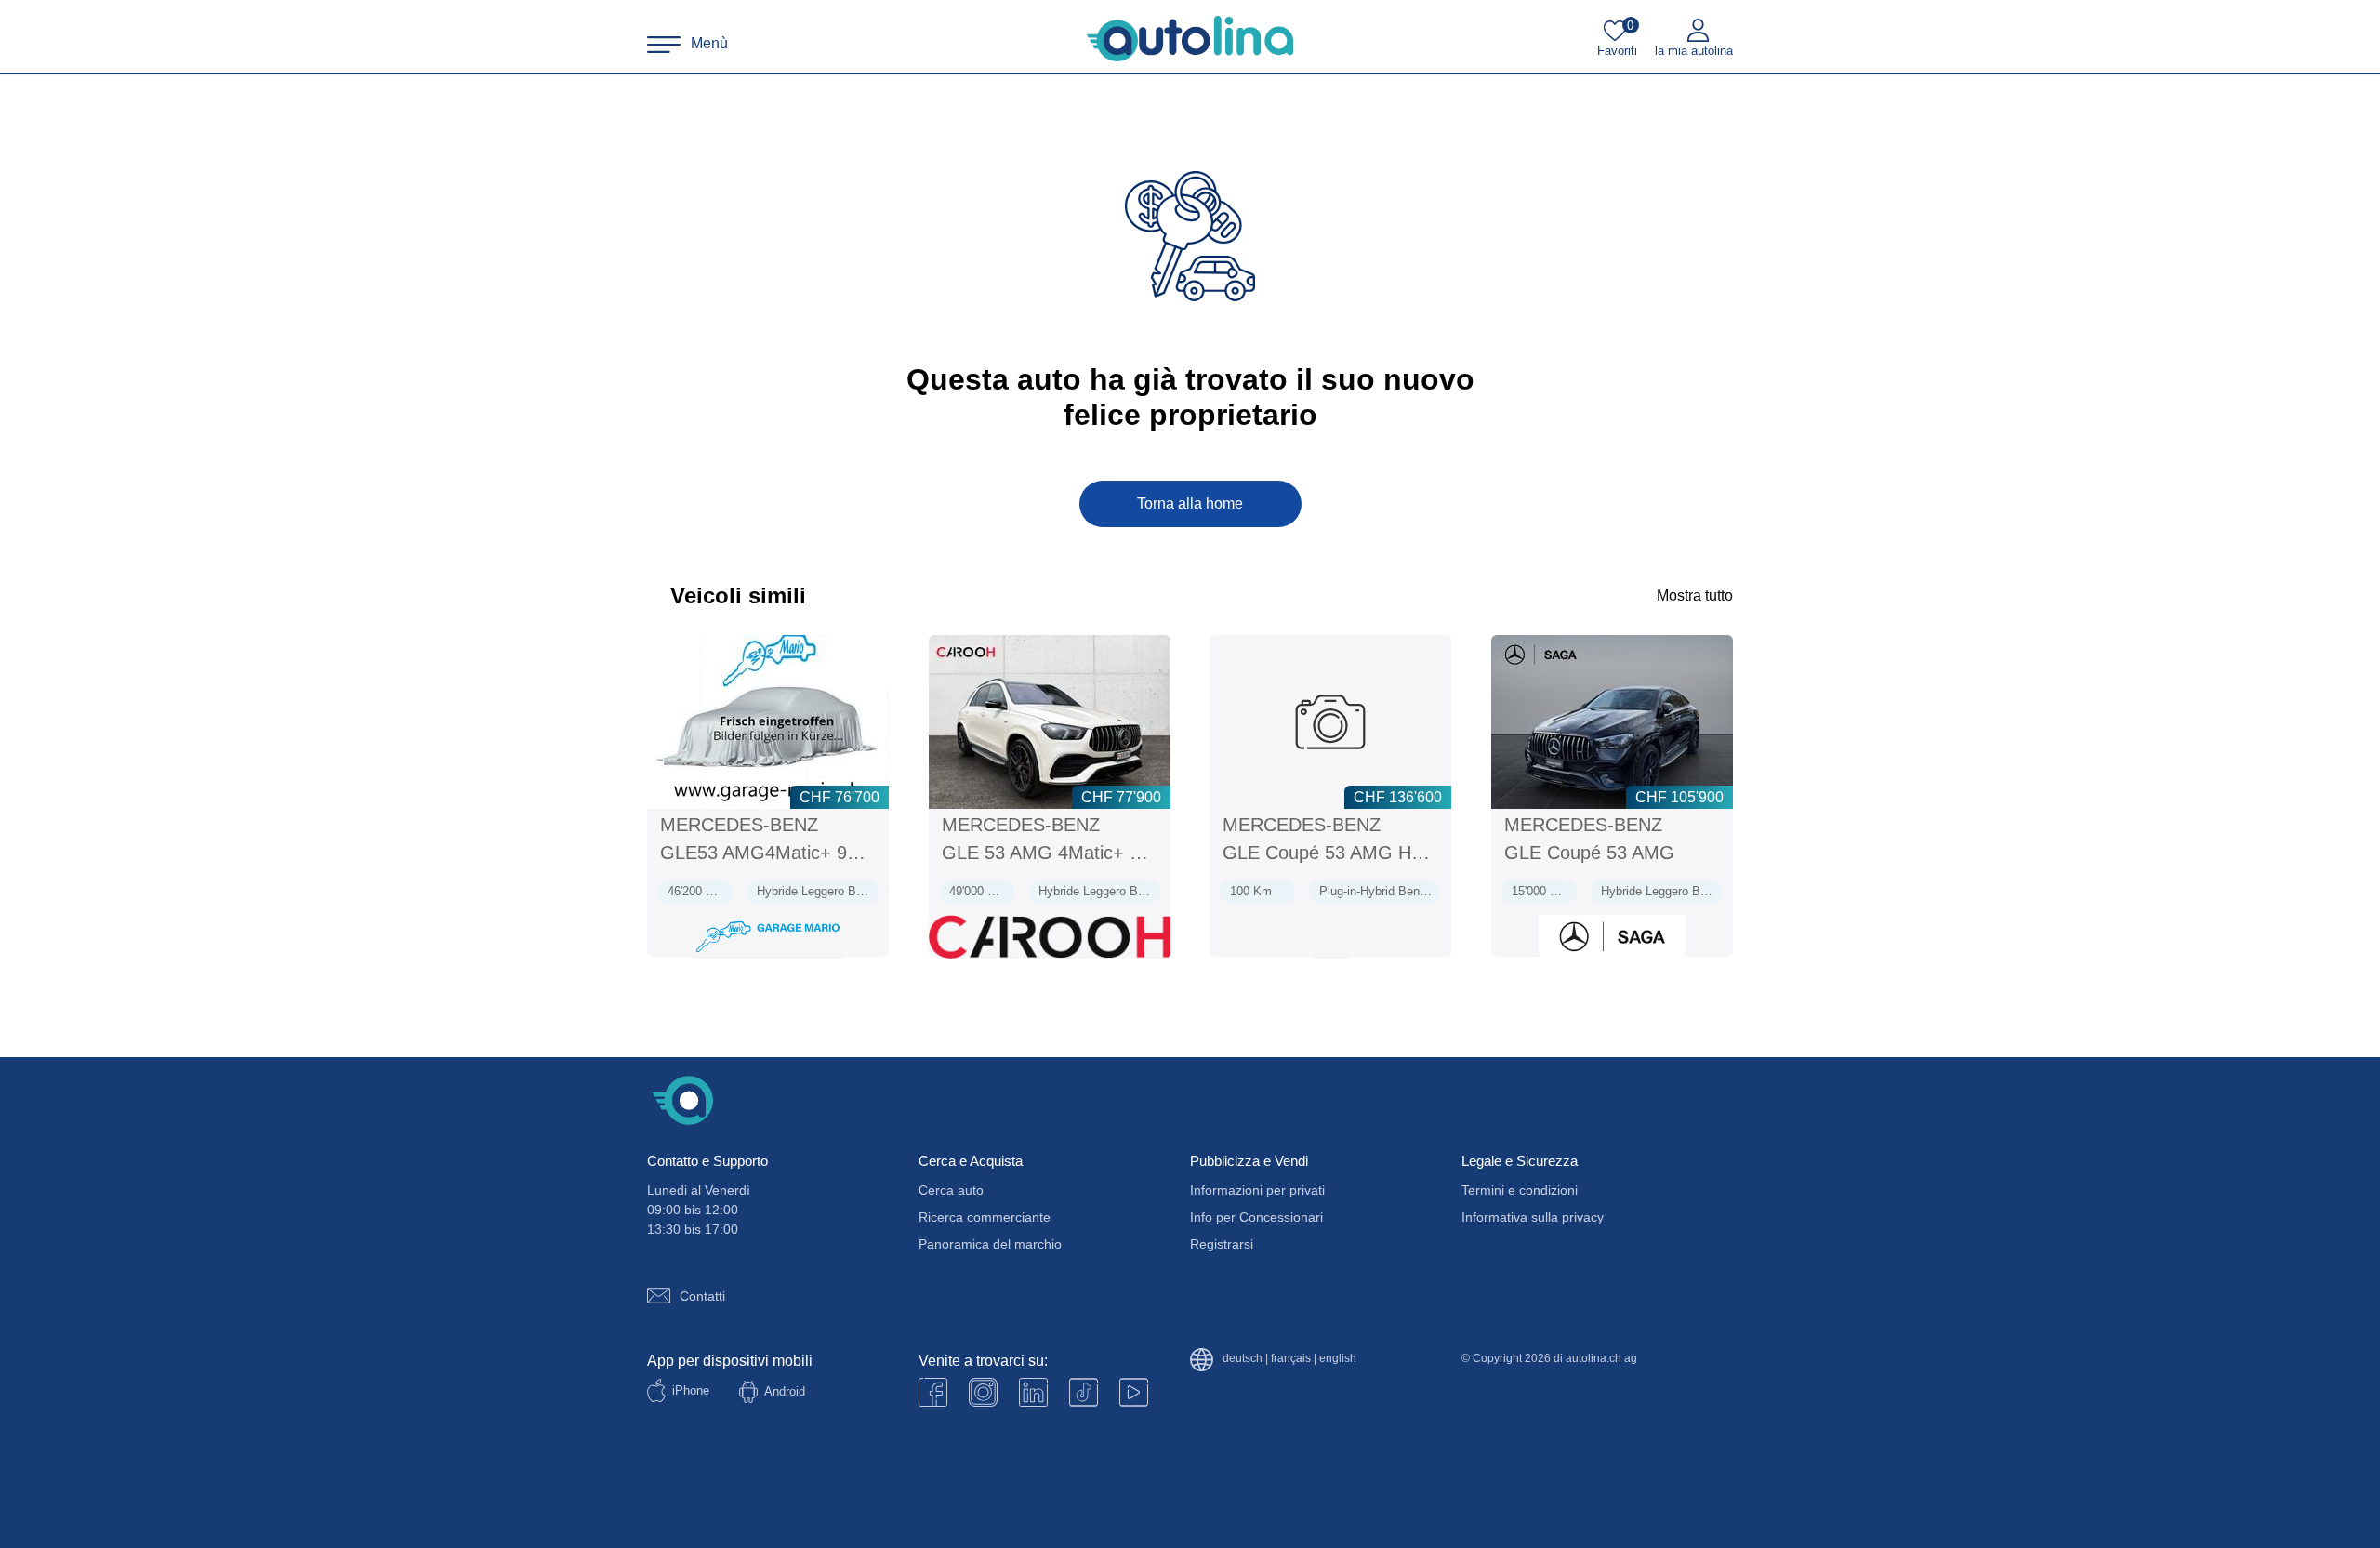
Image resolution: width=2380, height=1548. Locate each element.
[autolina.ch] (1190, 39)
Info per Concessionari (1256, 1217)
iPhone (691, 1390)
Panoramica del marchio (990, 1244)
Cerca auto (951, 1190)
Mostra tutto (1695, 595)
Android (785, 1391)
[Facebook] (933, 1392)
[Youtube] (983, 1392)
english (1338, 1359)
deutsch (1243, 1359)
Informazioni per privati (1257, 1190)
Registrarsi (1222, 1244)
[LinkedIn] (1033, 1392)
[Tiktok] (1084, 1392)
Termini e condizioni (1520, 1190)
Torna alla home (1190, 503)
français (1291, 1359)
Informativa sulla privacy (1533, 1217)
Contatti (702, 1296)
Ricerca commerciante (985, 1217)
